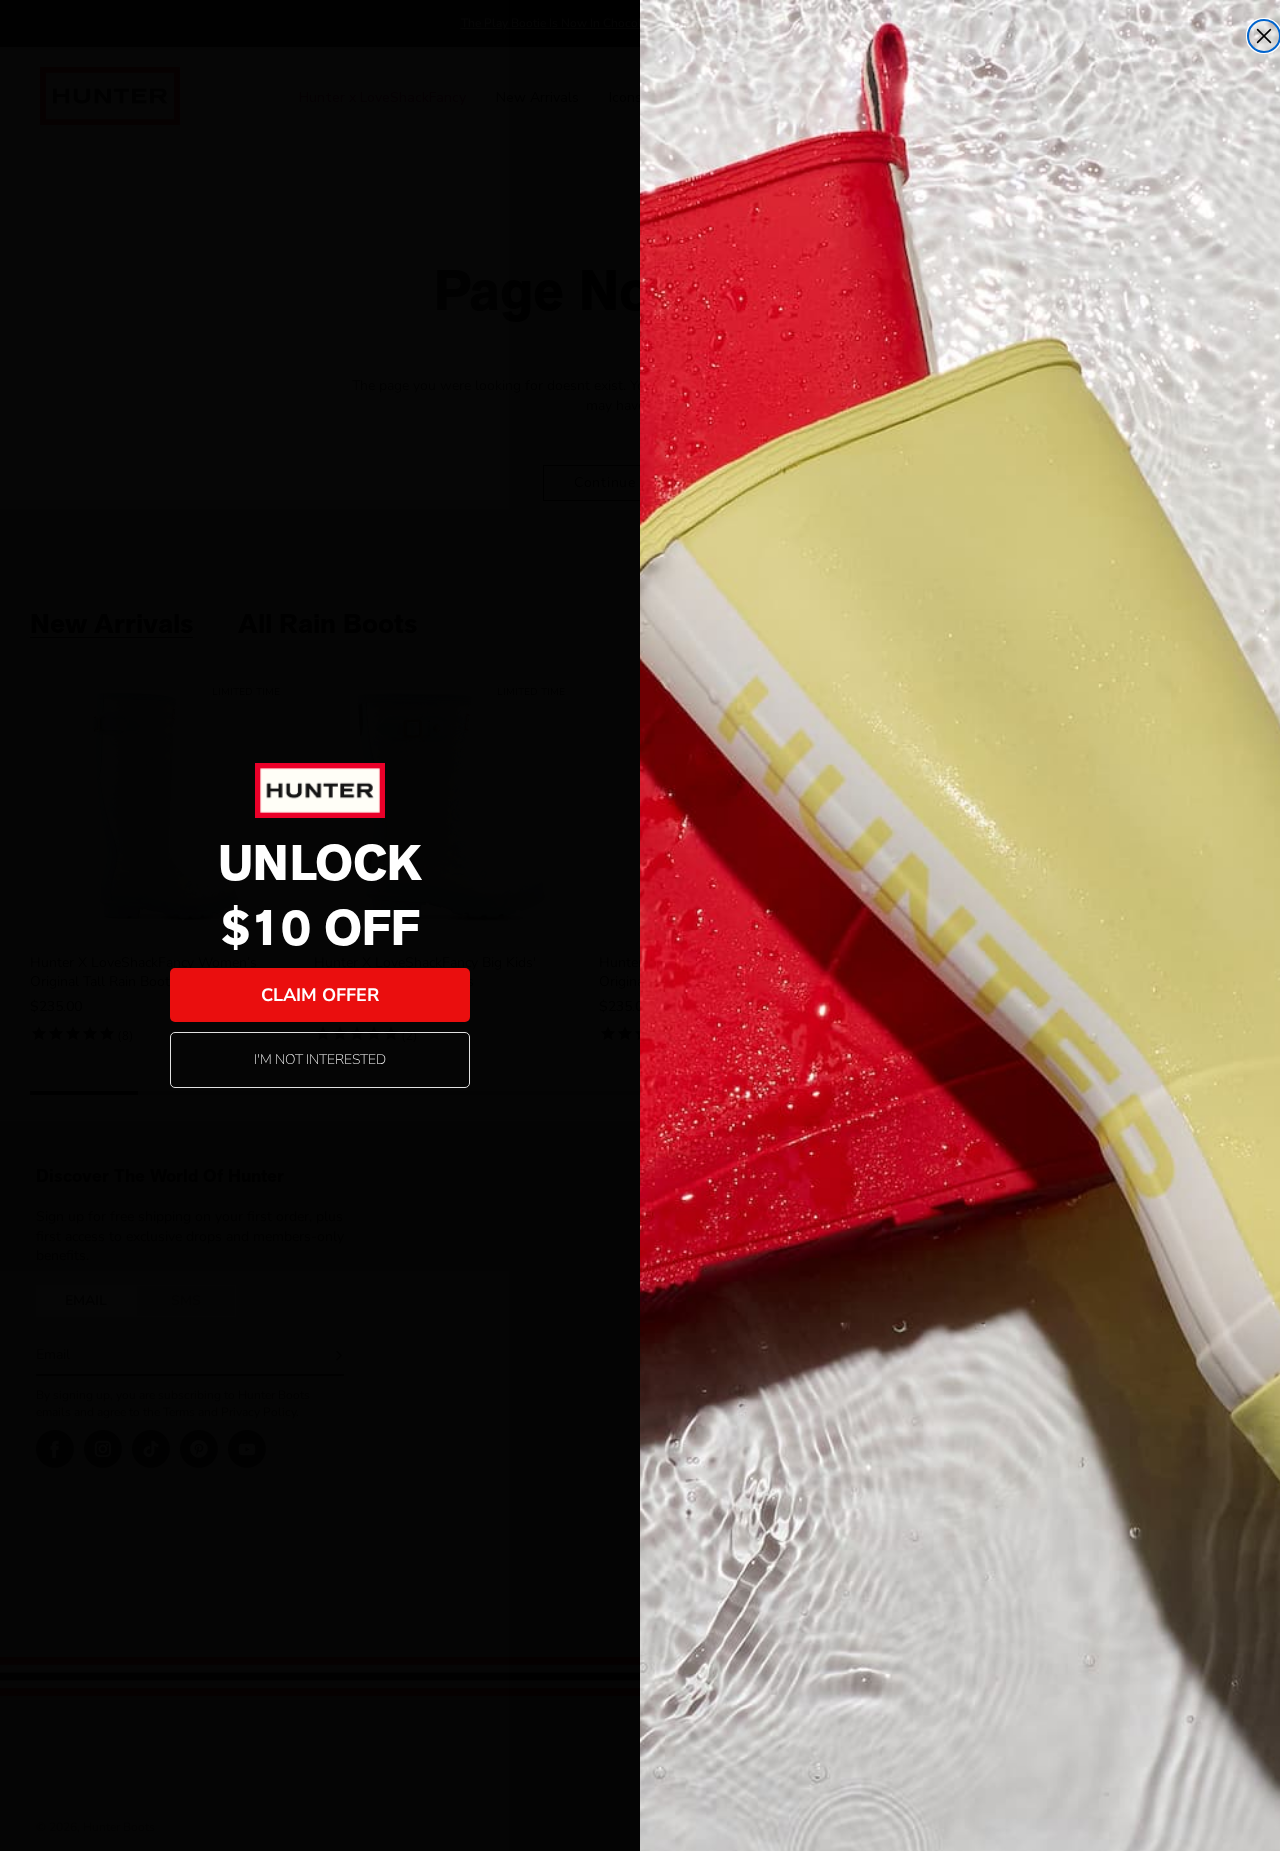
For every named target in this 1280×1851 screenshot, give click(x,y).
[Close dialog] (1264, 36)
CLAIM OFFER (320, 995)
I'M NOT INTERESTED (320, 1059)
